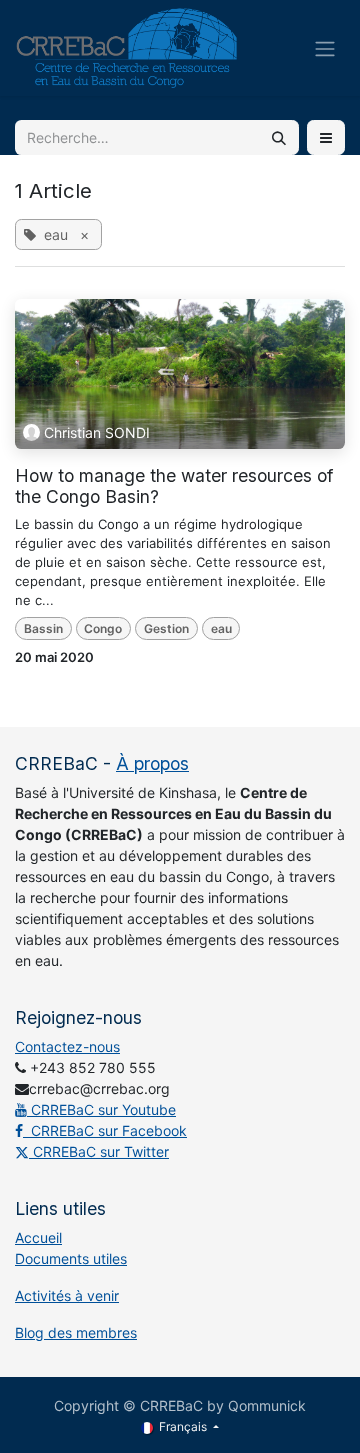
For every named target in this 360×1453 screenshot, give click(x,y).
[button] (326, 137)
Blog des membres (76, 1332)
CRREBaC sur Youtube (101, 1109)
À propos (152, 763)
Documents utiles (71, 1258)
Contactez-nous (67, 1046)
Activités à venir (67, 1295)
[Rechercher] (279, 137)
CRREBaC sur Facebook (105, 1130)
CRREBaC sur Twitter (99, 1151)
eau (221, 628)
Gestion (166, 628)
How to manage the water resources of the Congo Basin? (174, 486)
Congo (103, 628)
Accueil (38, 1237)
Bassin (43, 628)
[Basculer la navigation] (325, 48)
